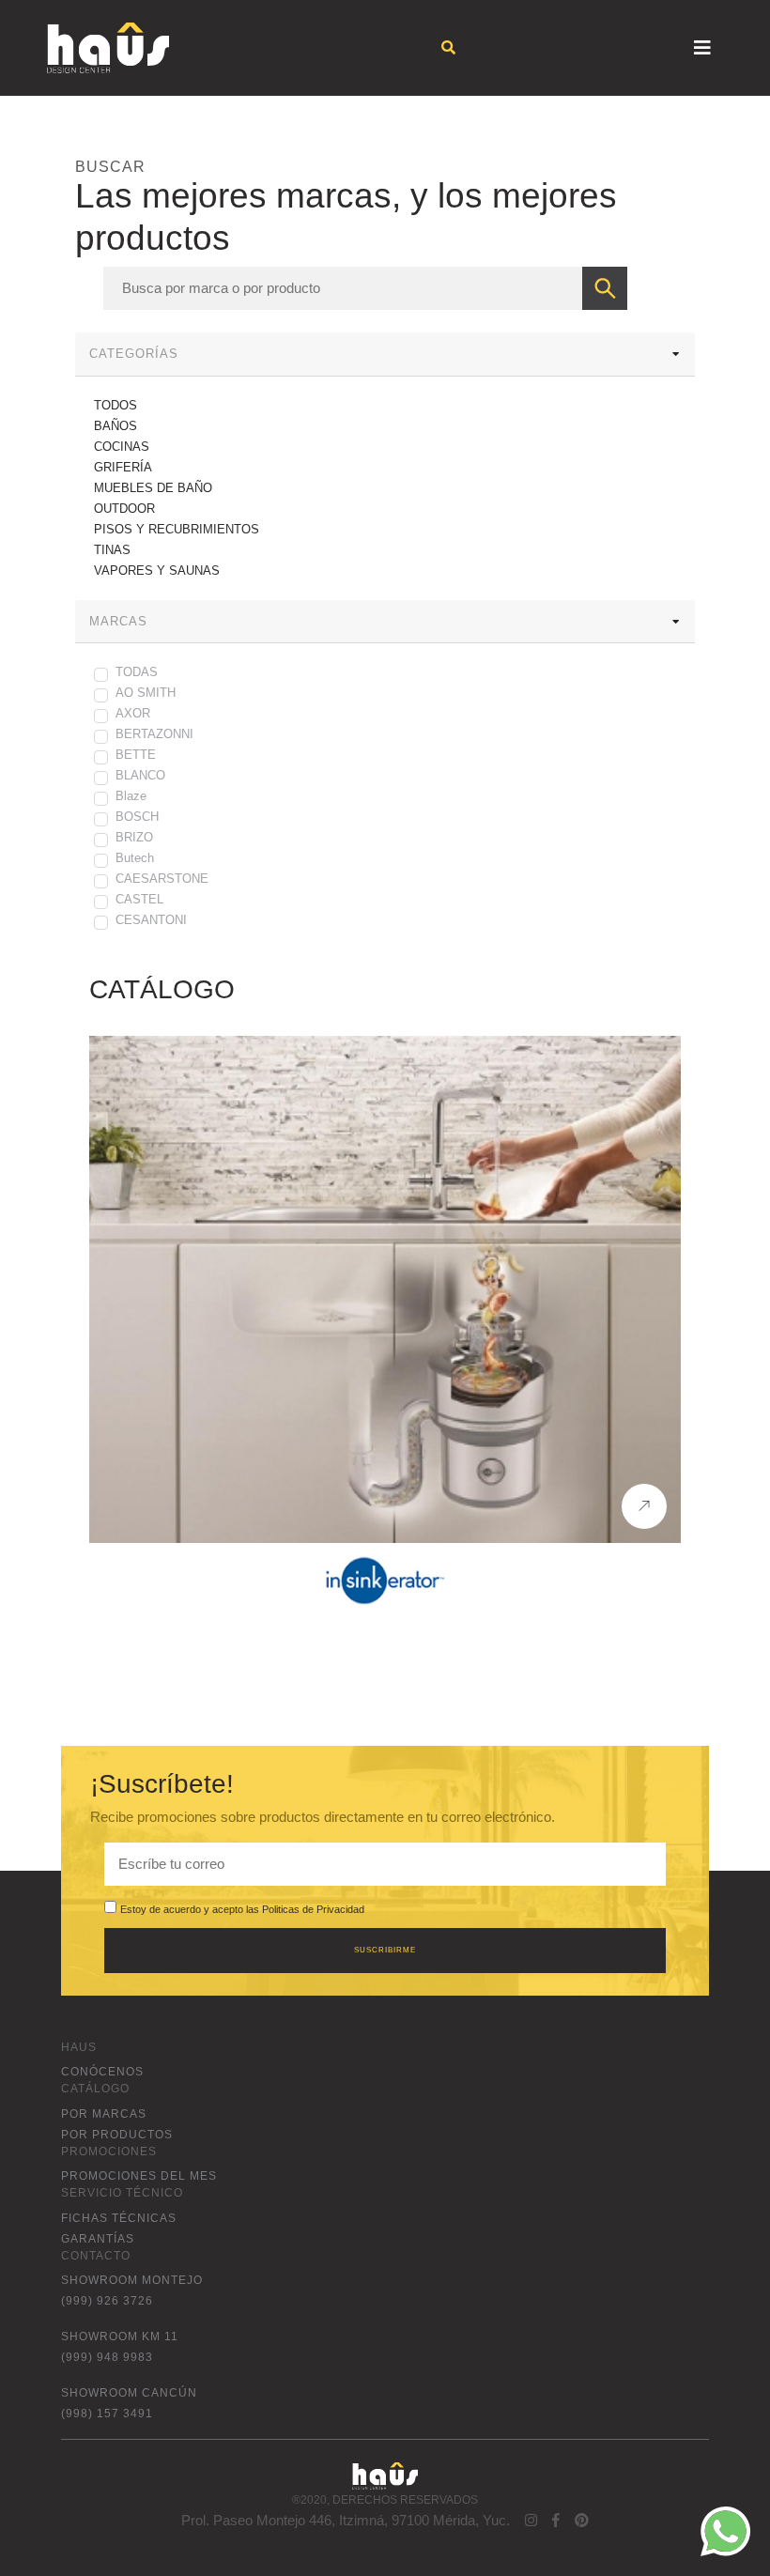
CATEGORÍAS (134, 354)
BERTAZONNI (154, 734)
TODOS (115, 405)
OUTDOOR (124, 509)
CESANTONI (151, 920)
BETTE (136, 755)
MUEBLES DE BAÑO (153, 488)
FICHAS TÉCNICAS (119, 2218)
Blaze (131, 796)
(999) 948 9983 (107, 2357)
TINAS (112, 550)
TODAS (137, 672)
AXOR (133, 713)
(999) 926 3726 (107, 2301)
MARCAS (118, 621)
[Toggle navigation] (702, 48)
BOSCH (137, 817)
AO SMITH (146, 693)
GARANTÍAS (98, 2239)
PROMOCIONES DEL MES (139, 2176)
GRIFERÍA (123, 467)
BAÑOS (115, 426)
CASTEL (139, 899)
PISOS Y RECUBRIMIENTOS (177, 529)
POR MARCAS (104, 2114)
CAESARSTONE (162, 879)
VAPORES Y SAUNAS (157, 571)
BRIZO (134, 837)
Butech (135, 858)
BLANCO (140, 775)
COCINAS (122, 447)
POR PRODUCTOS (117, 2135)
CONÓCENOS (102, 2072)
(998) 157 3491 (107, 2414)
